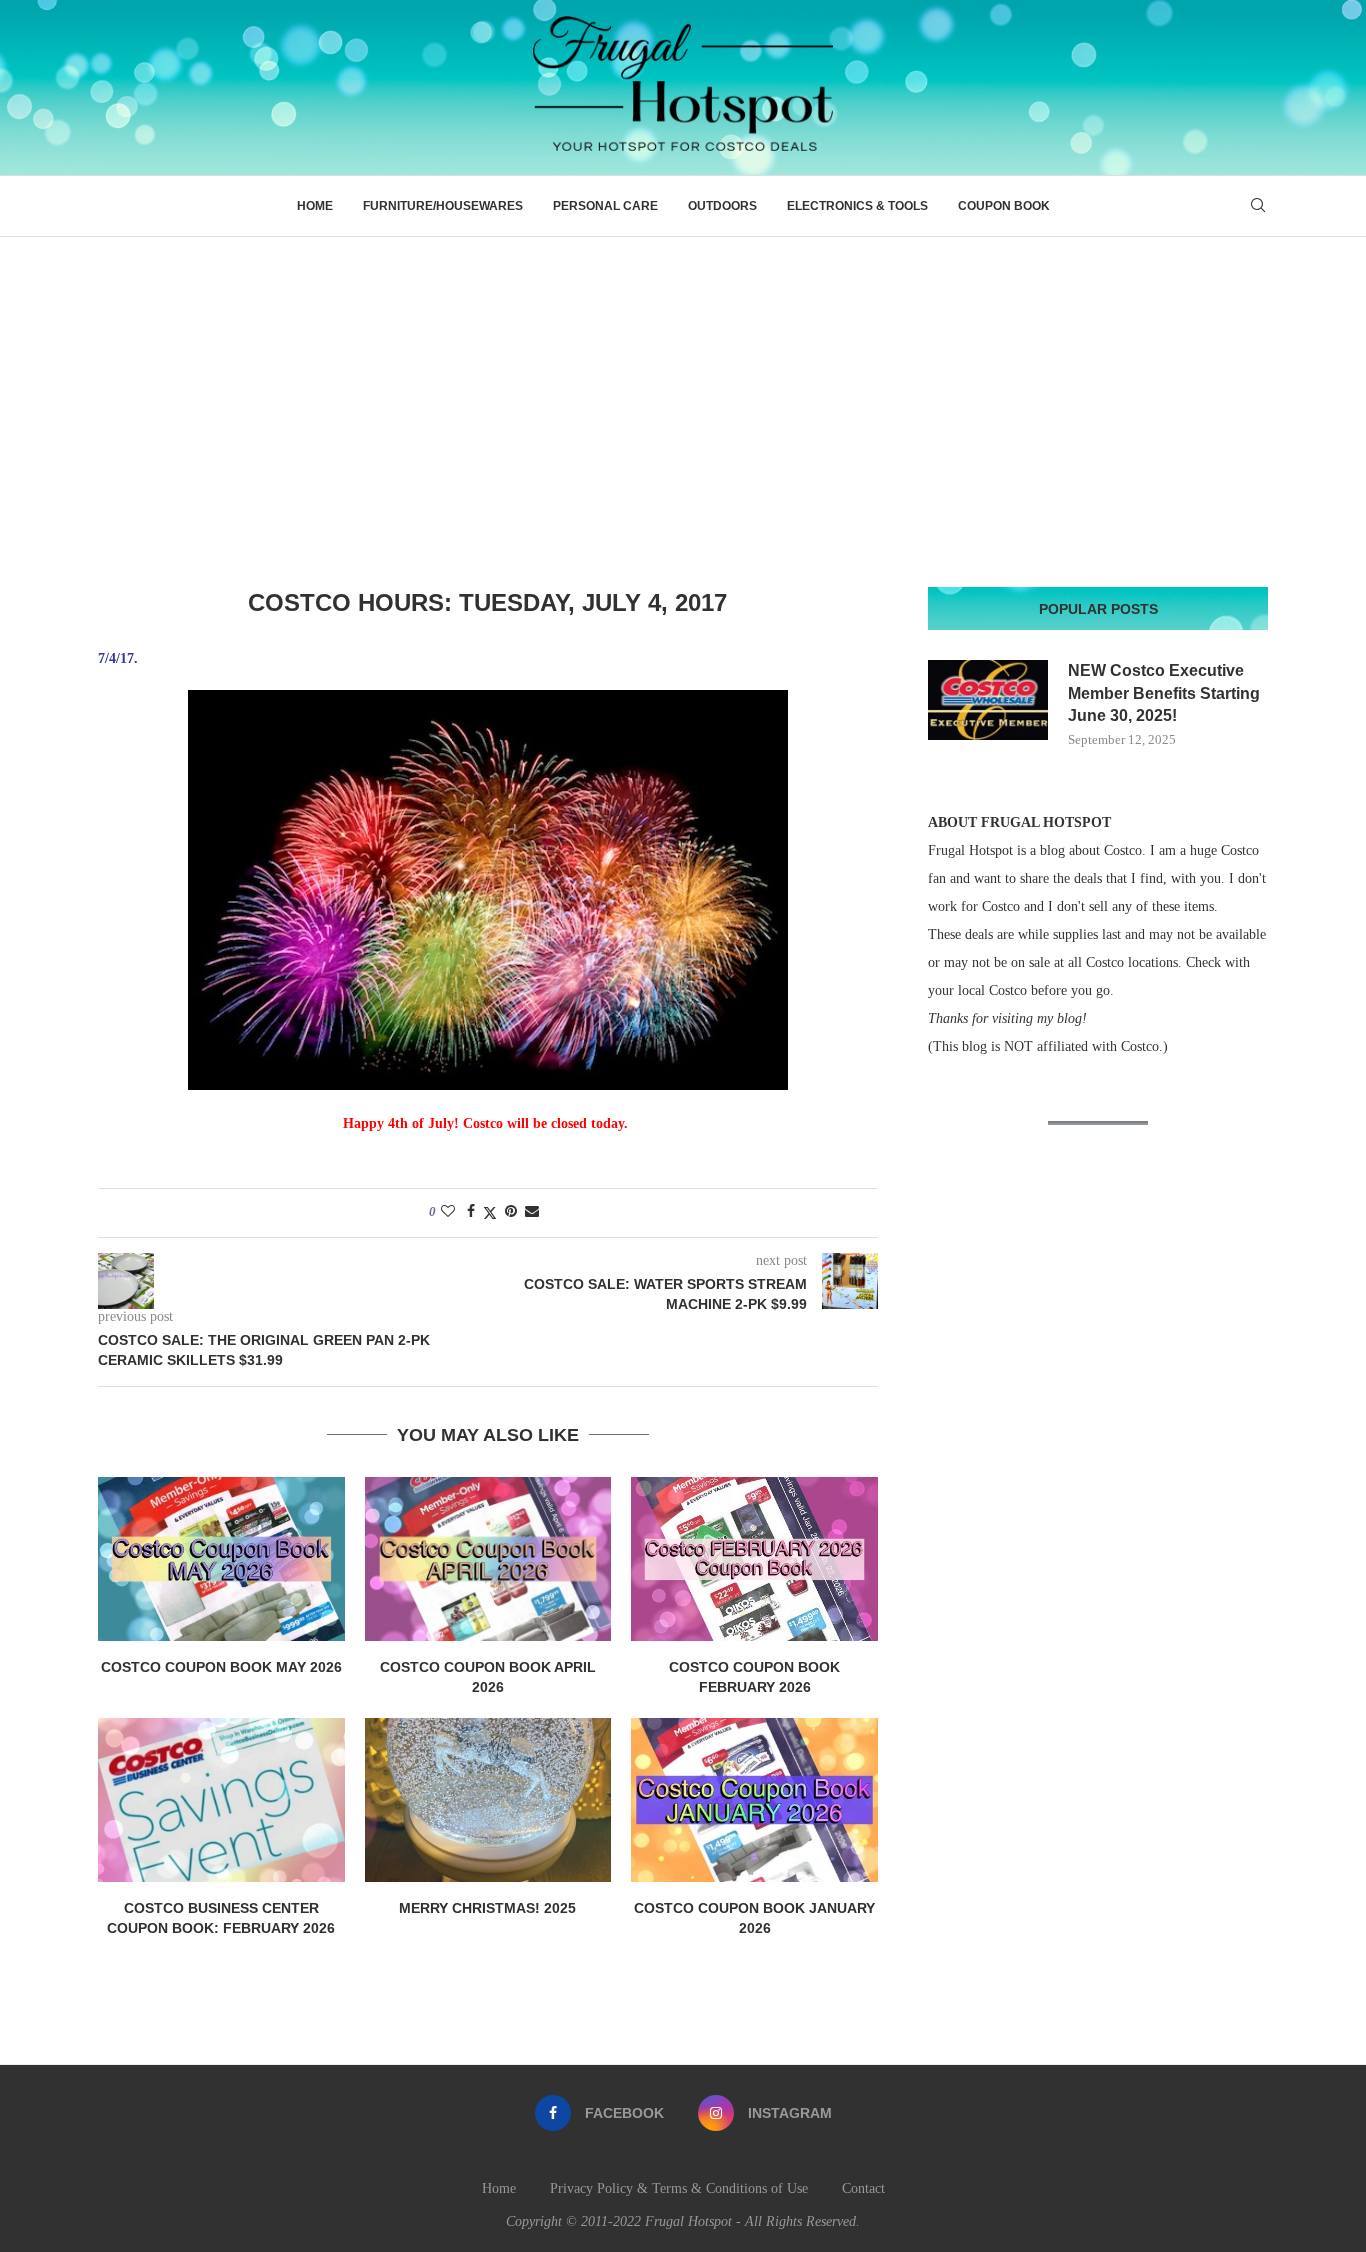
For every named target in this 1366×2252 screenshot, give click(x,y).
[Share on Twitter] (490, 1213)
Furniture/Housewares (443, 206)
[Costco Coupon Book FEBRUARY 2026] (754, 1559)
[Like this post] (448, 1212)
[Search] (1258, 206)
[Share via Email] (532, 1212)
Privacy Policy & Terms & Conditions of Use (679, 2188)
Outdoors (722, 206)
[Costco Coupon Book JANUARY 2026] (754, 1800)
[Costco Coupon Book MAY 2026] (221, 1559)
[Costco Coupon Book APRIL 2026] (488, 1559)
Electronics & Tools (857, 206)
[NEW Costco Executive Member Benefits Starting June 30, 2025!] (988, 700)
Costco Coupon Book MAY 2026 (221, 1667)
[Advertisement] (683, 387)
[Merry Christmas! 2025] (488, 1800)
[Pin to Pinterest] (511, 1212)
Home (315, 206)
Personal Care (605, 206)
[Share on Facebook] (471, 1212)
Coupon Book (1004, 206)
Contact (863, 2188)
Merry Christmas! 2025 (487, 1908)
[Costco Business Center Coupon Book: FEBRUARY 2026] (221, 1800)
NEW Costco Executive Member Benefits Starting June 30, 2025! (1164, 693)
